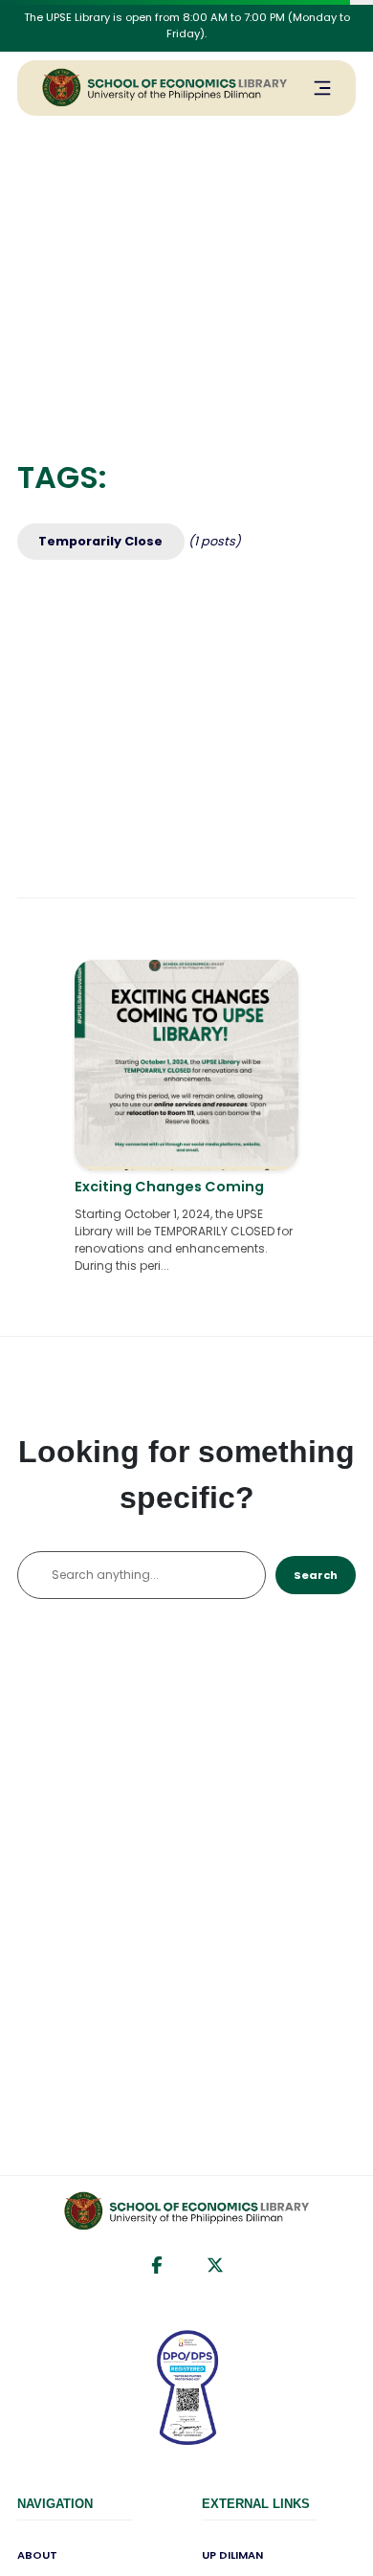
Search (316, 1575)
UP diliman (232, 2555)
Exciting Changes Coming (169, 1187)
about (37, 2555)
